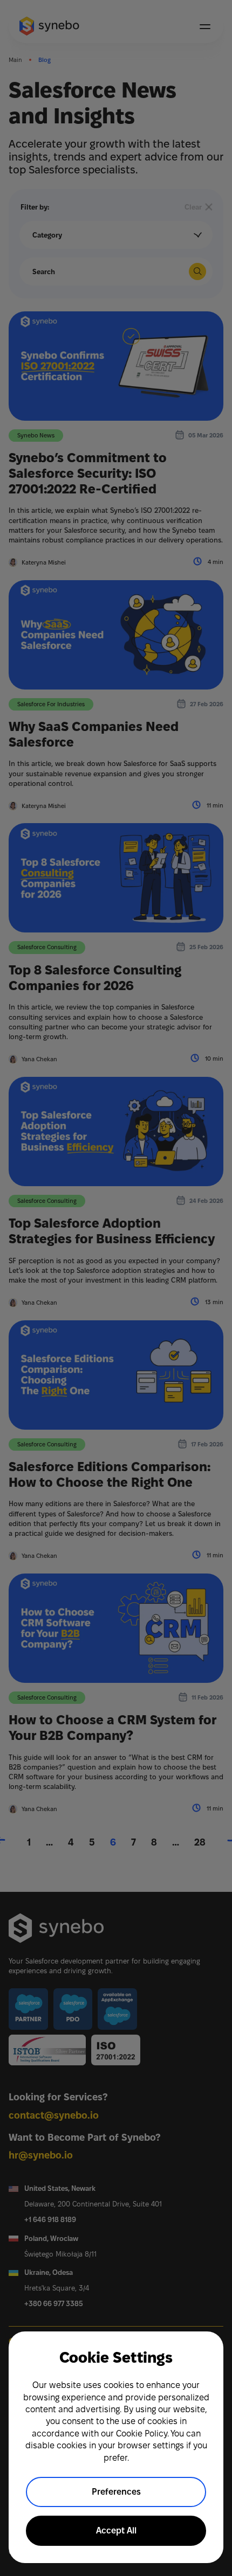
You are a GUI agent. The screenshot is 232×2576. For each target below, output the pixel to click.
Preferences (116, 2492)
